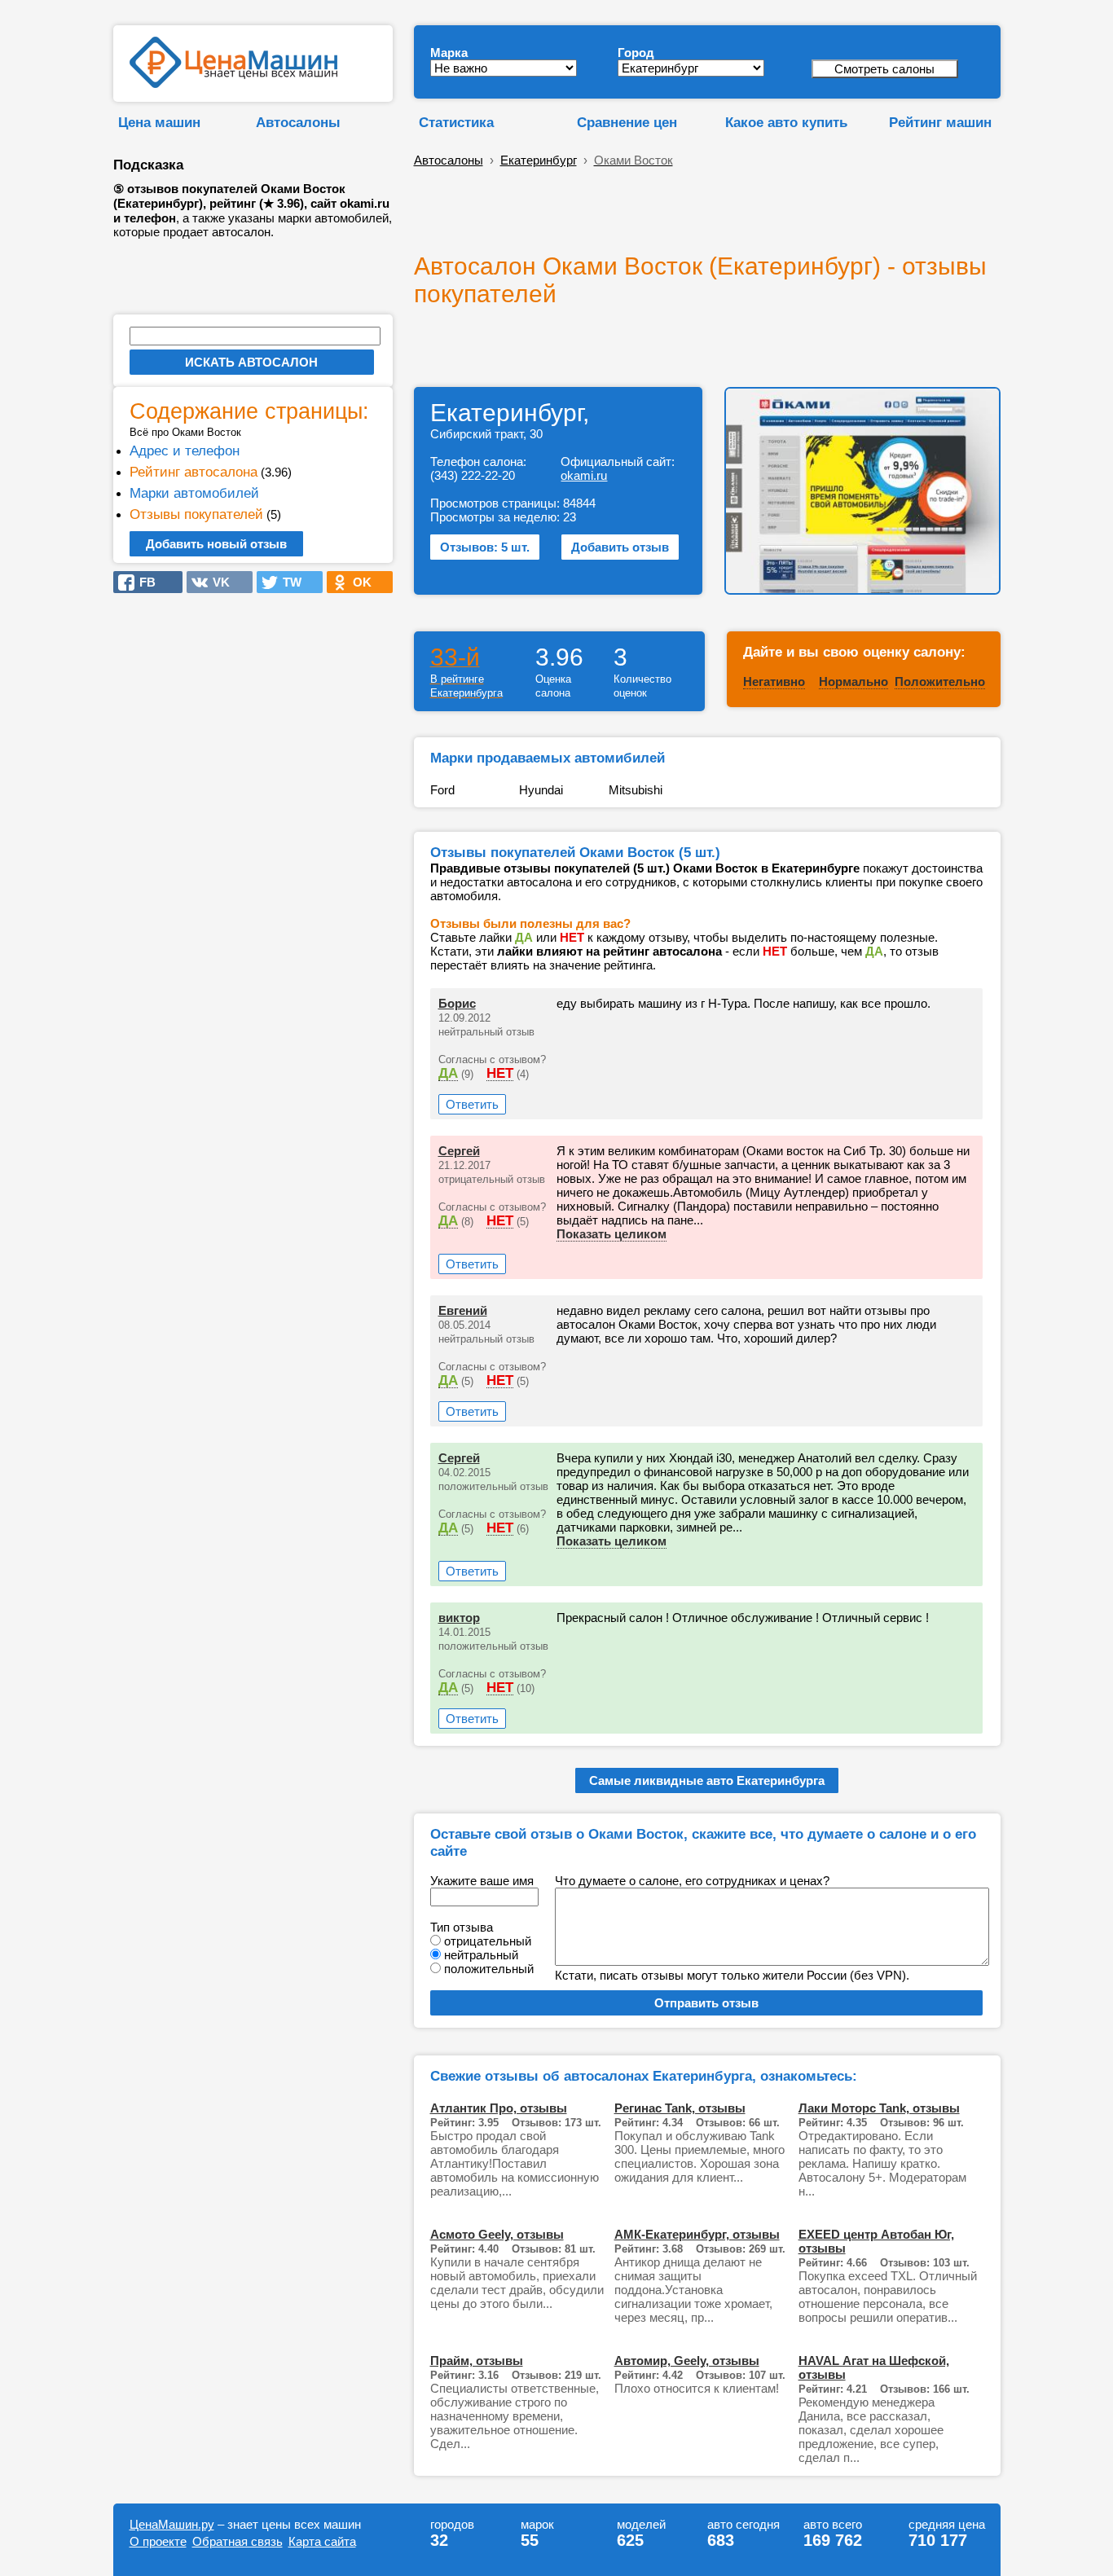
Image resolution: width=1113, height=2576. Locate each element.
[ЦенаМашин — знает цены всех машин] (233, 84)
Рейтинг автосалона (194, 472)
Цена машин (159, 122)
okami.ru (584, 475)
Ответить (472, 1104)
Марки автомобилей (194, 493)
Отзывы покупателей (196, 514)
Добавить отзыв (620, 547)
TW (287, 582)
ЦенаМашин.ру (172, 2524)
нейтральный (481, 1955)
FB (143, 582)
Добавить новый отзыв (216, 544)
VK (216, 582)
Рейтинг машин (940, 122)
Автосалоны (298, 122)
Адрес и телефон (185, 451)
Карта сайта (322, 2541)
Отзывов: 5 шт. (485, 547)
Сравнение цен (627, 122)
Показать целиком (611, 1234)
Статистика (456, 122)
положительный (489, 1969)
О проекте (158, 2541)
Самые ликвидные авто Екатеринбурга (707, 1780)
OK (357, 582)
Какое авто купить (786, 122)
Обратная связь (238, 2541)
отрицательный (488, 1941)
